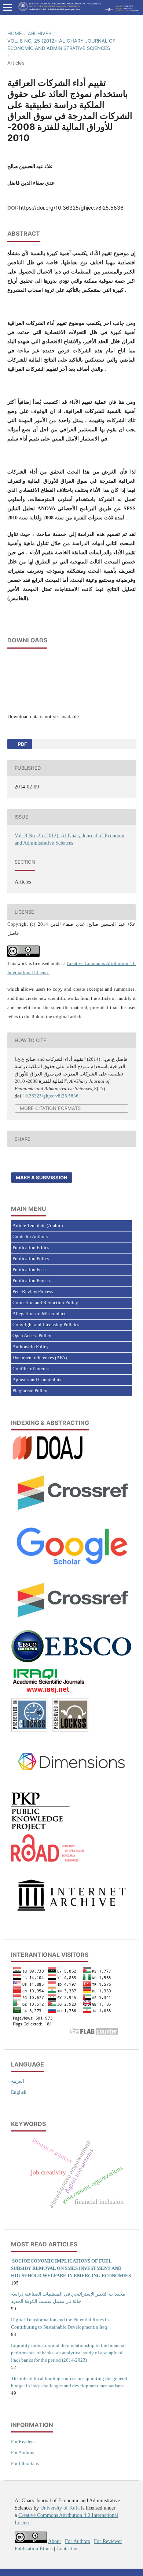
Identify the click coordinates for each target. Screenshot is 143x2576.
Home (15, 33)
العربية (18, 2081)
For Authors (23, 2452)
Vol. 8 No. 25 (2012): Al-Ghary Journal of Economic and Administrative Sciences (61, 44)
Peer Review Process (33, 1291)
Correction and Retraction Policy (45, 1302)
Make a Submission (42, 1178)
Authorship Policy (31, 1347)
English (19, 2092)
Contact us (67, 2549)
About (54, 2541)
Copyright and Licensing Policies (46, 1325)
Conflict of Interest (31, 1369)
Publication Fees (29, 1269)
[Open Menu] (7, 7)
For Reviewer (108, 2541)
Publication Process (32, 1280)
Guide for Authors (30, 1236)
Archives (40, 33)
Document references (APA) (40, 1358)
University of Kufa (60, 2508)
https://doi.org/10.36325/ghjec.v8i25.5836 (71, 208)
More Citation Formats (50, 1108)
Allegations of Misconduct (39, 1314)
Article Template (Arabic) (38, 1225)
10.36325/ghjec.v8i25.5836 (51, 1096)
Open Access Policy (32, 1336)
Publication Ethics (31, 1247)
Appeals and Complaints (37, 1380)
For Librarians (25, 2463)
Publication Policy (31, 1258)
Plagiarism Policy (30, 1391)
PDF (22, 744)
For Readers (23, 2441)
